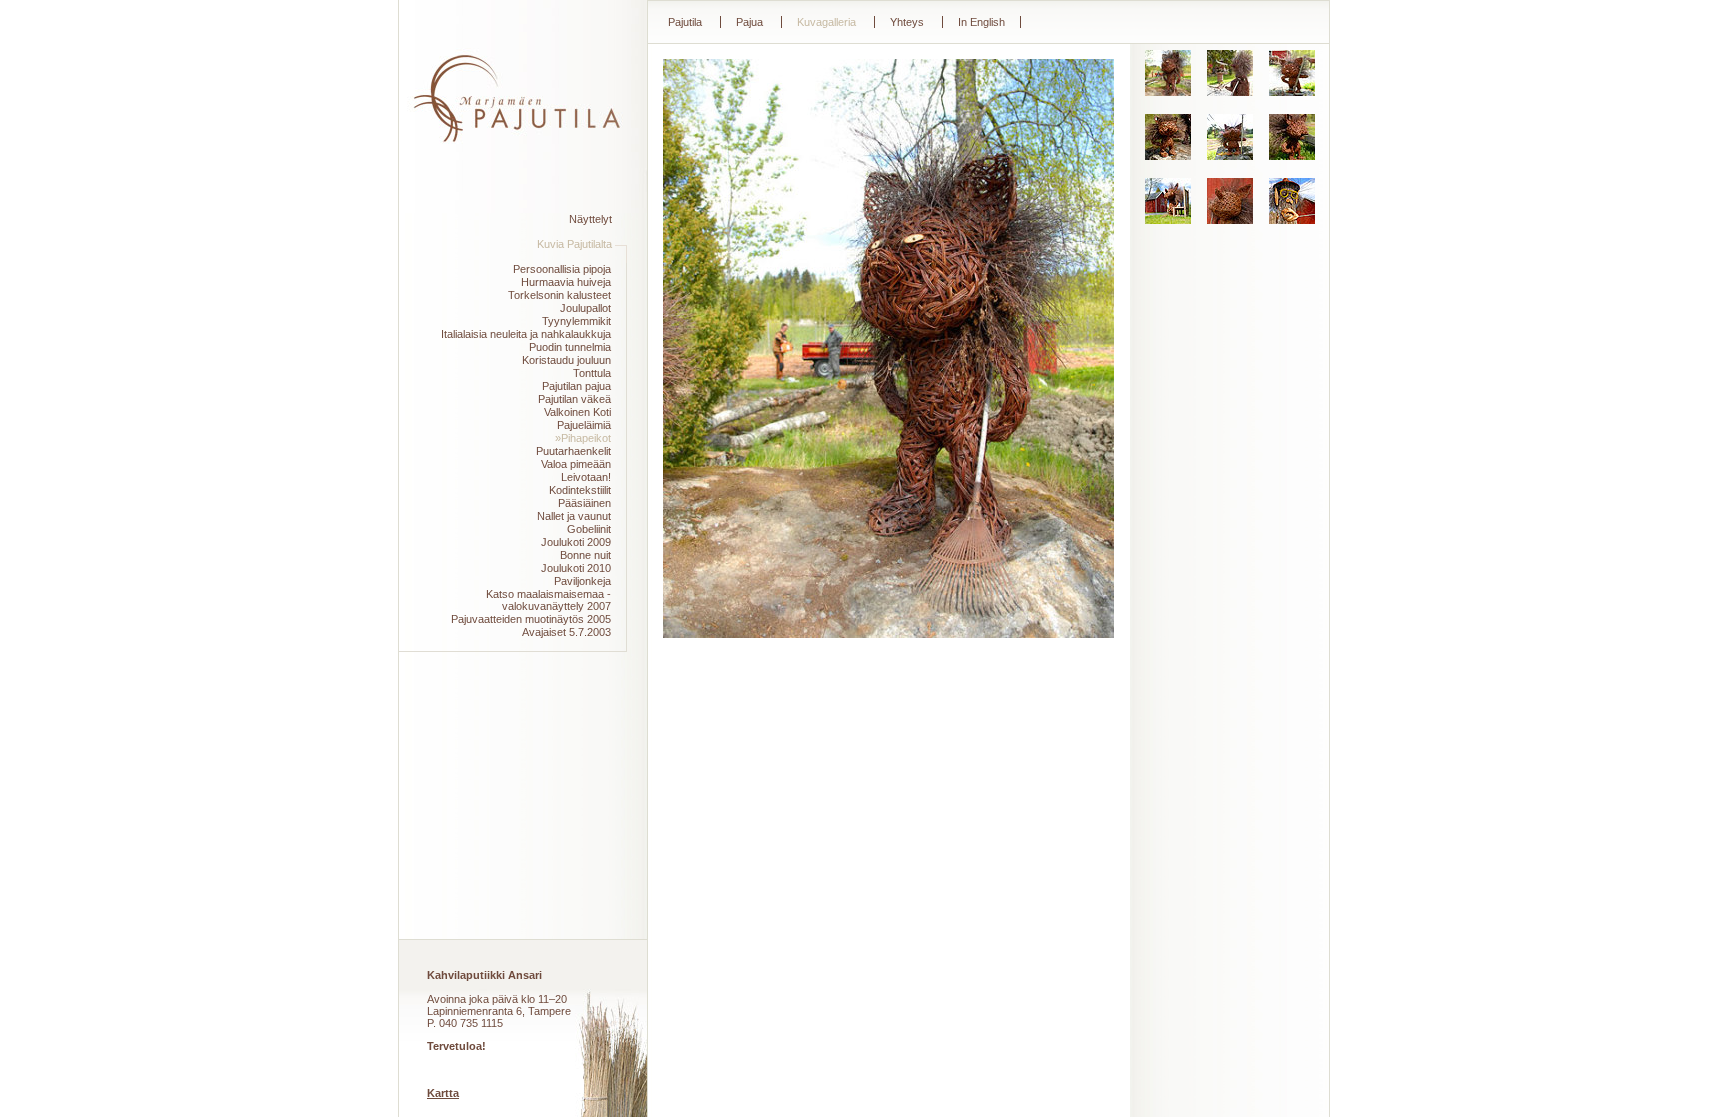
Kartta (443, 1093)
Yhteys (907, 22)
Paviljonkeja (582, 581)
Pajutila (685, 22)
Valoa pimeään (576, 464)
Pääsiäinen (584, 503)
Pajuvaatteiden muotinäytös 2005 (531, 619)
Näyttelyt (590, 219)
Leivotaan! (586, 477)
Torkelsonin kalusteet (559, 295)
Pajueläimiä (584, 425)
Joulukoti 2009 (576, 542)
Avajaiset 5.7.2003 (566, 632)
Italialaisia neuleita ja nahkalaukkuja (526, 334)
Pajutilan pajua (576, 386)
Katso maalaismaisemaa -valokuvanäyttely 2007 (548, 600)
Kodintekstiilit (580, 490)
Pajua (749, 22)
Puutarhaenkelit (573, 451)
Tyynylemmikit (576, 321)
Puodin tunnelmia (570, 347)
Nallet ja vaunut (574, 516)
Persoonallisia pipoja (562, 269)
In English (981, 22)
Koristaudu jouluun (566, 360)
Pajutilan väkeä (574, 399)
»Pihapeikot (583, 438)
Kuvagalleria (826, 22)
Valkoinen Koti (577, 412)
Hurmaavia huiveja (566, 282)
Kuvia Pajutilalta (574, 244)
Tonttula (592, 373)
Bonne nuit (585, 555)
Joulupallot (585, 308)
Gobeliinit (589, 529)
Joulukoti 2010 (576, 568)
